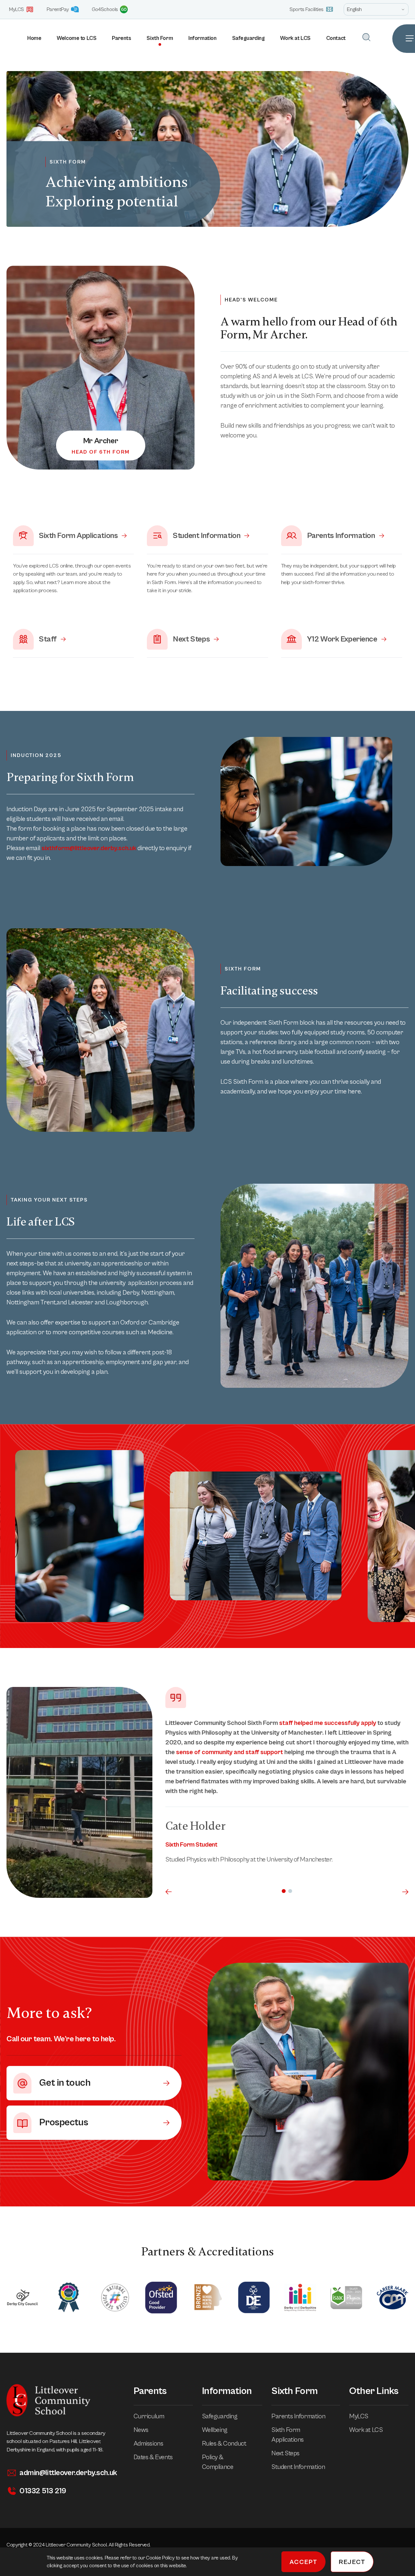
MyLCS (17, 9)
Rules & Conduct (224, 2444)
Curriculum (149, 2417)
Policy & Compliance (218, 2462)
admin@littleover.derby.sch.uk (68, 2473)
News (141, 2430)
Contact (336, 38)
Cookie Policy (161, 2558)
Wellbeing (215, 2430)
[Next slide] (405, 1892)
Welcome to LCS (77, 38)
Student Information (298, 2467)
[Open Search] (366, 37)
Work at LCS (295, 38)
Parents (121, 38)
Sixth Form (160, 38)
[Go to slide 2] (290, 1891)
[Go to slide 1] (284, 1891)
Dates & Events (153, 2457)
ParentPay (58, 9)
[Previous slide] (169, 1892)
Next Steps (285, 2454)
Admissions (148, 2444)
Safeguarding (249, 38)
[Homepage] (3, 39)
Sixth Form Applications (288, 2435)
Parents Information (298, 2417)
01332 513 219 (43, 2491)
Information (202, 38)
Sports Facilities (307, 9)
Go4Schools (105, 9)
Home (34, 38)
